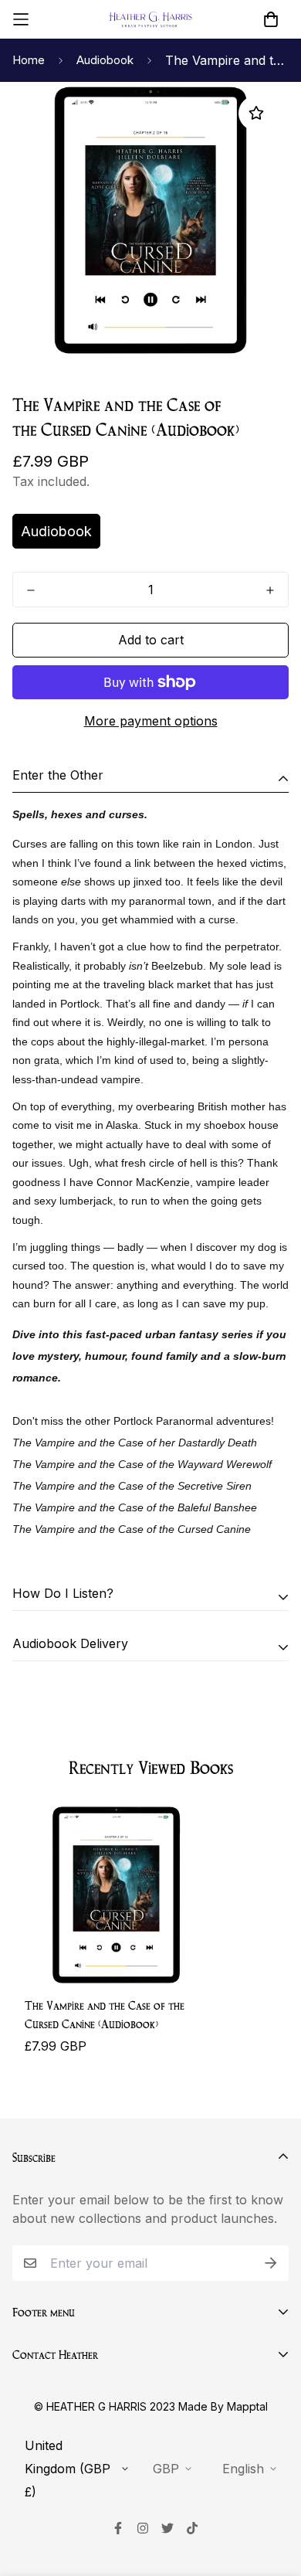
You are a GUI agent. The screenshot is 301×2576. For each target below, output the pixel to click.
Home (29, 60)
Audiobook (105, 60)
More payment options (151, 721)
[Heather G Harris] (150, 20)
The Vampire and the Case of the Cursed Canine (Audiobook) (105, 2014)
